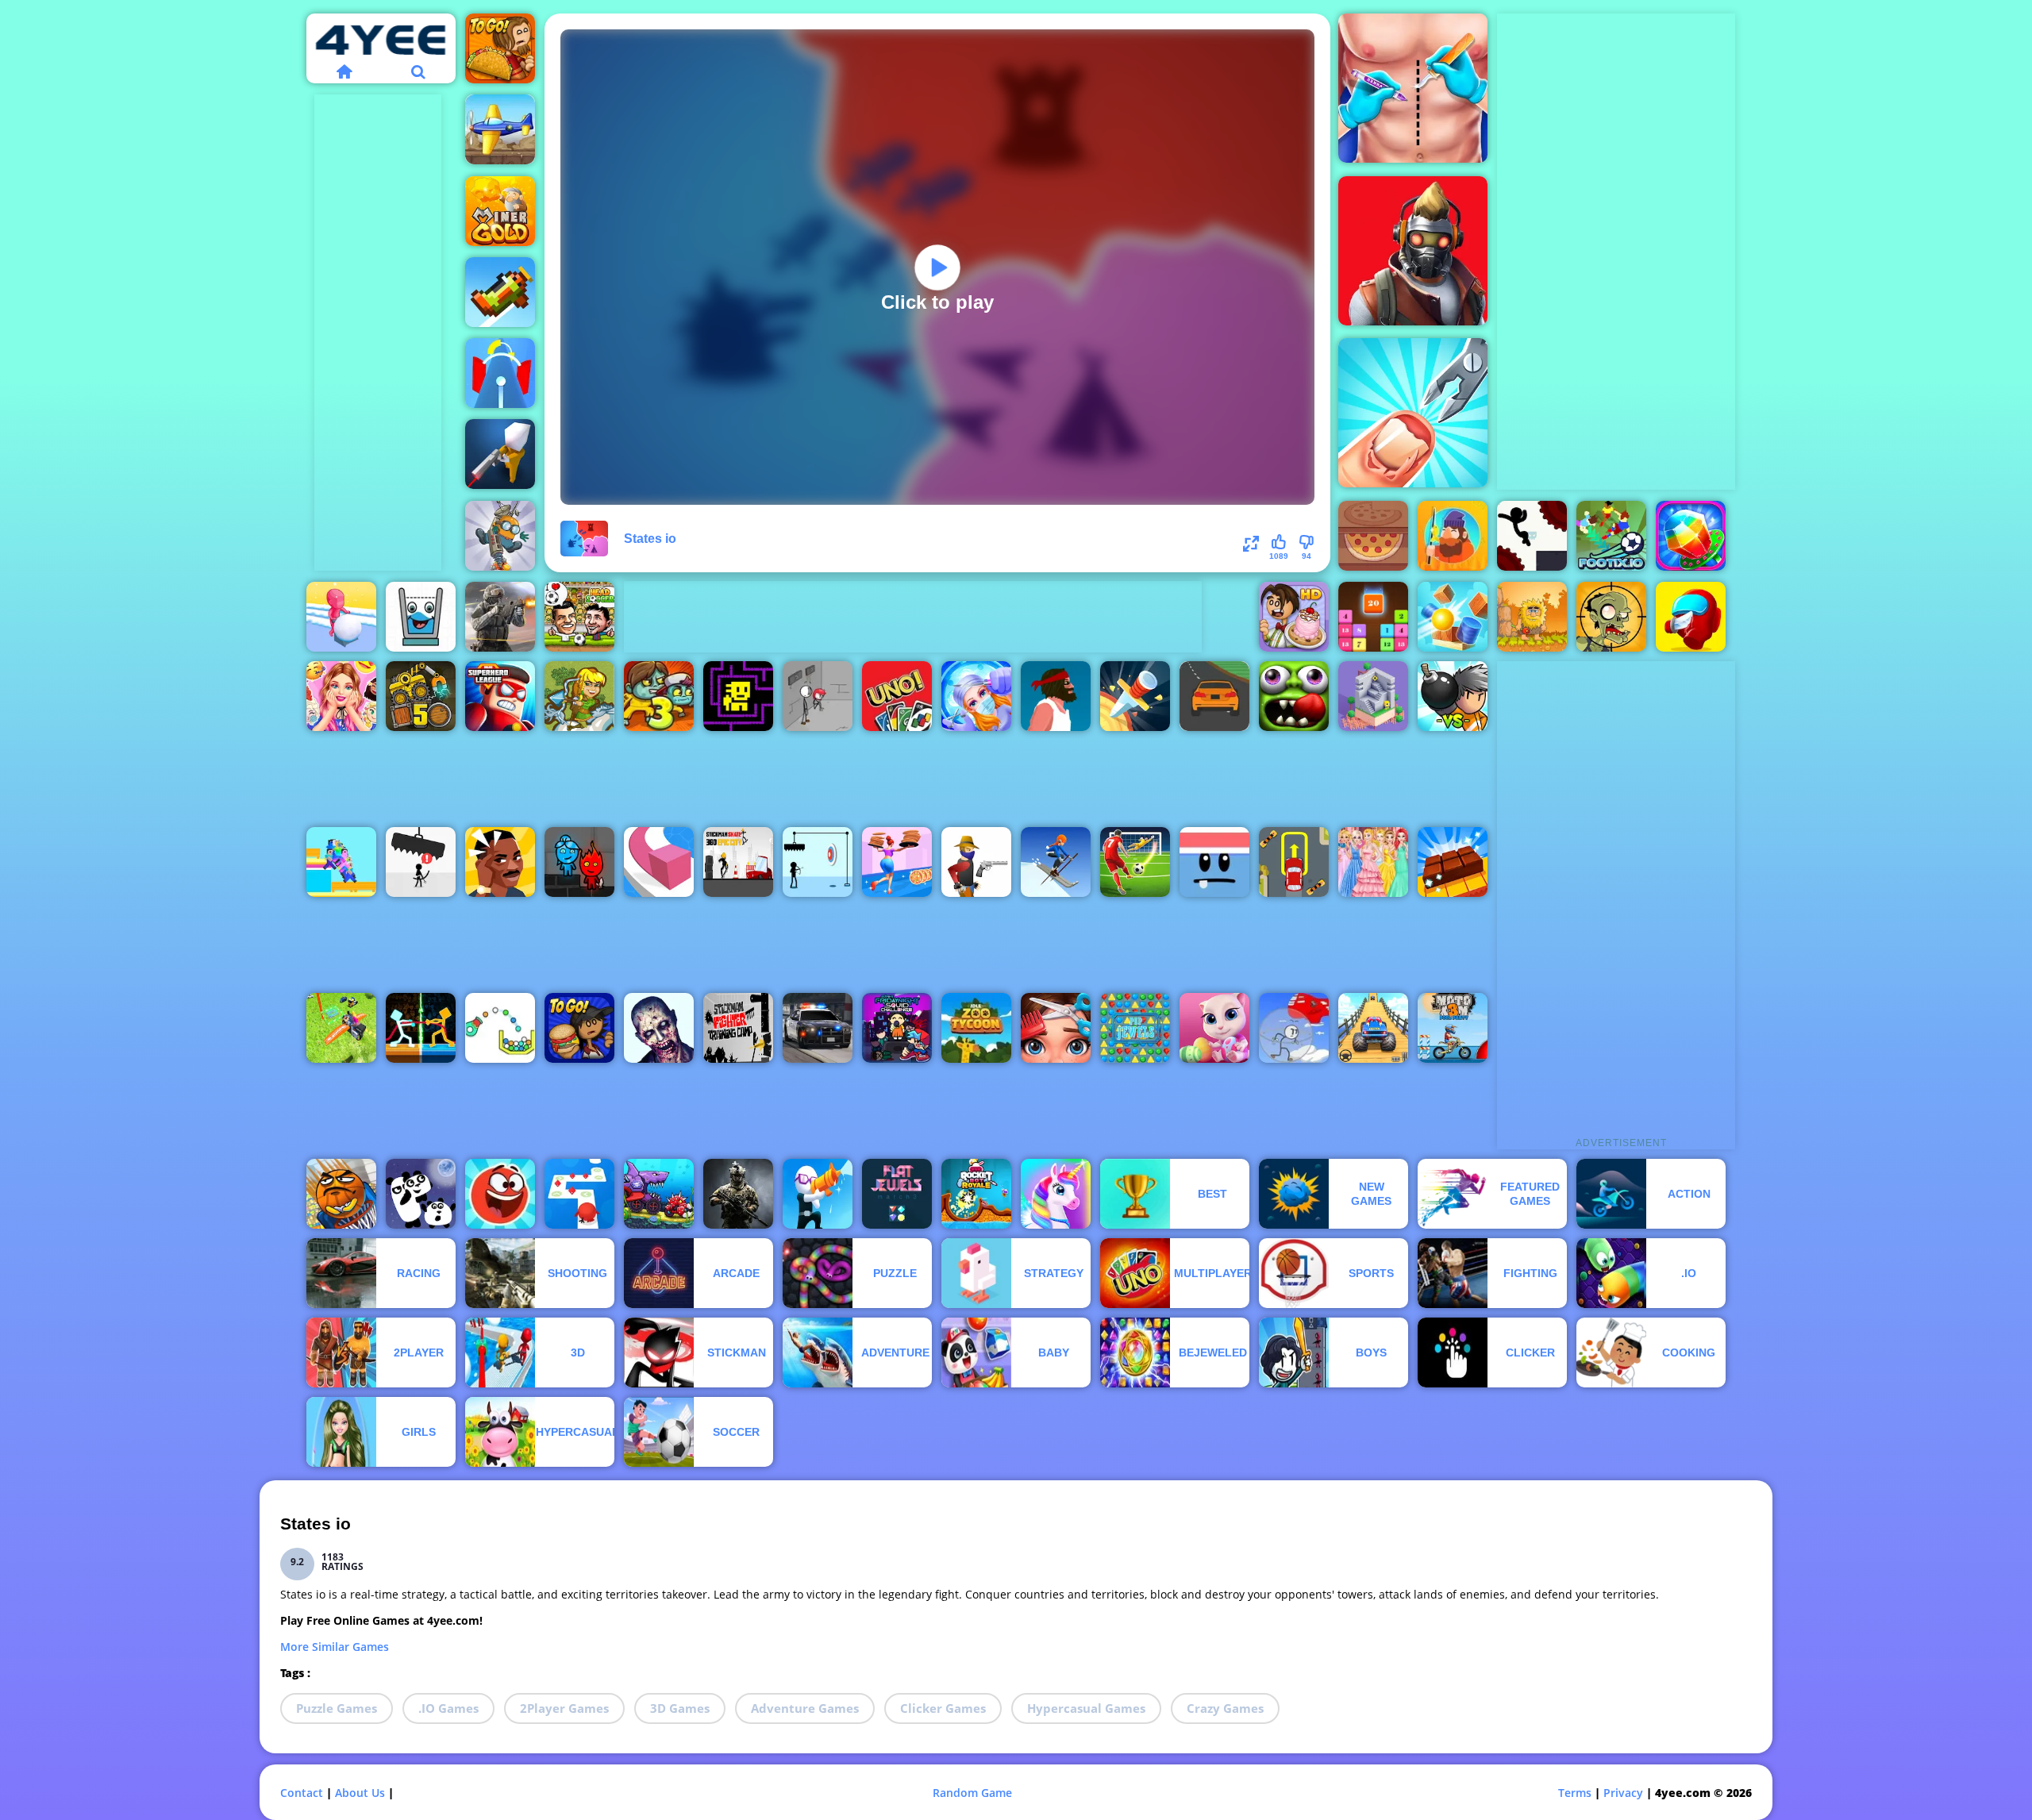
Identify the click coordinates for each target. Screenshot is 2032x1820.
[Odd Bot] (1373, 696)
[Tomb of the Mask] (738, 696)
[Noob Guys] (341, 862)
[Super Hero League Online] (500, 696)
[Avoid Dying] (421, 862)
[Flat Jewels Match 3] (897, 1194)
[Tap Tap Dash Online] (579, 1194)
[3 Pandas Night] (421, 1194)
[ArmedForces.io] (738, 1194)
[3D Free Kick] (1135, 862)
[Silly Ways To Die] (1214, 862)
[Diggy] (500, 536)
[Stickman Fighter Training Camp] (738, 1028)
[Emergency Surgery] (976, 696)
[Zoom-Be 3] (659, 696)
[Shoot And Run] (818, 1194)
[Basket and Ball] (341, 1194)
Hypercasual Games (1086, 1708)
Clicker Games (943, 1708)
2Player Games (564, 1708)
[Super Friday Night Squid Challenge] (897, 1028)
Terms (1575, 1793)
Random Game (972, 1793)
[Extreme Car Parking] (1294, 862)
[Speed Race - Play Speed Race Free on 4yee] (1214, 696)
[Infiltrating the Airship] (1294, 1028)
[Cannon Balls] (1453, 617)
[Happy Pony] (1056, 1194)
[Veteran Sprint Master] (1373, 1028)
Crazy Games (1225, 1708)
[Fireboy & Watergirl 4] (579, 862)
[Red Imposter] (1691, 617)
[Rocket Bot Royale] (976, 1194)
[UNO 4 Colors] (897, 696)
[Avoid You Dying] (818, 862)
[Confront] (500, 454)
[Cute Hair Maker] (1056, 1028)
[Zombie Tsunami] (1294, 696)
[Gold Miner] (500, 211)
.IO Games (448, 1708)
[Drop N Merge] (1373, 617)
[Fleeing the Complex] (818, 696)
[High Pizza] (897, 862)
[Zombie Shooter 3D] (659, 1028)
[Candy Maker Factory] (1691, 536)
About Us (360, 1793)
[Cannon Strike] (500, 1028)
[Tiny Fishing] (1453, 536)
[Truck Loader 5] (421, 696)
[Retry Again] (500, 292)
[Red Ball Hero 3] (500, 1194)
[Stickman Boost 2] (1532, 536)
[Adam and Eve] (1532, 617)
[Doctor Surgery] (1413, 88)
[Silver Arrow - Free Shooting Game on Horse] (579, 696)
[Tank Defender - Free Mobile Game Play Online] (500, 129)
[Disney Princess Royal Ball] (1373, 862)
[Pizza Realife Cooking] (1373, 536)
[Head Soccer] (579, 617)
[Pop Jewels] (1135, 1028)
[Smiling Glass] (421, 617)
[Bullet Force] (500, 617)
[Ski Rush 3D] (1056, 862)
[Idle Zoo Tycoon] (976, 1028)
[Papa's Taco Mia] (500, 48)
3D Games (680, 1708)
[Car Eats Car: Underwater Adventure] (659, 1194)
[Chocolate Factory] (1453, 862)
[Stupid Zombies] (1611, 617)
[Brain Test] (500, 862)
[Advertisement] (378, 333)
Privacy (1623, 1793)
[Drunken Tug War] (421, 1028)
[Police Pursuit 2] (818, 1028)
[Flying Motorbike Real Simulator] (341, 1028)
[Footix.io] (1611, 536)
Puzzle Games (337, 1708)
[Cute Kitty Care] (1214, 1028)
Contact (302, 1793)
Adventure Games (805, 1708)
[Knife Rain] (1135, 696)
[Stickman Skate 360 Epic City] (738, 862)
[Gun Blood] (976, 862)
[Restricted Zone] (1413, 251)
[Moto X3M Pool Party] (1453, 1028)
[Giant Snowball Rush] (341, 617)
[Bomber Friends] (1453, 696)
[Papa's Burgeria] (579, 1028)
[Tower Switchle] (500, 373)
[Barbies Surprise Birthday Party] (341, 696)
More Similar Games (335, 1647)
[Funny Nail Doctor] (1413, 413)
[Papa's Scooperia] (1294, 617)
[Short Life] (1056, 696)
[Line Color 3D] (659, 862)
